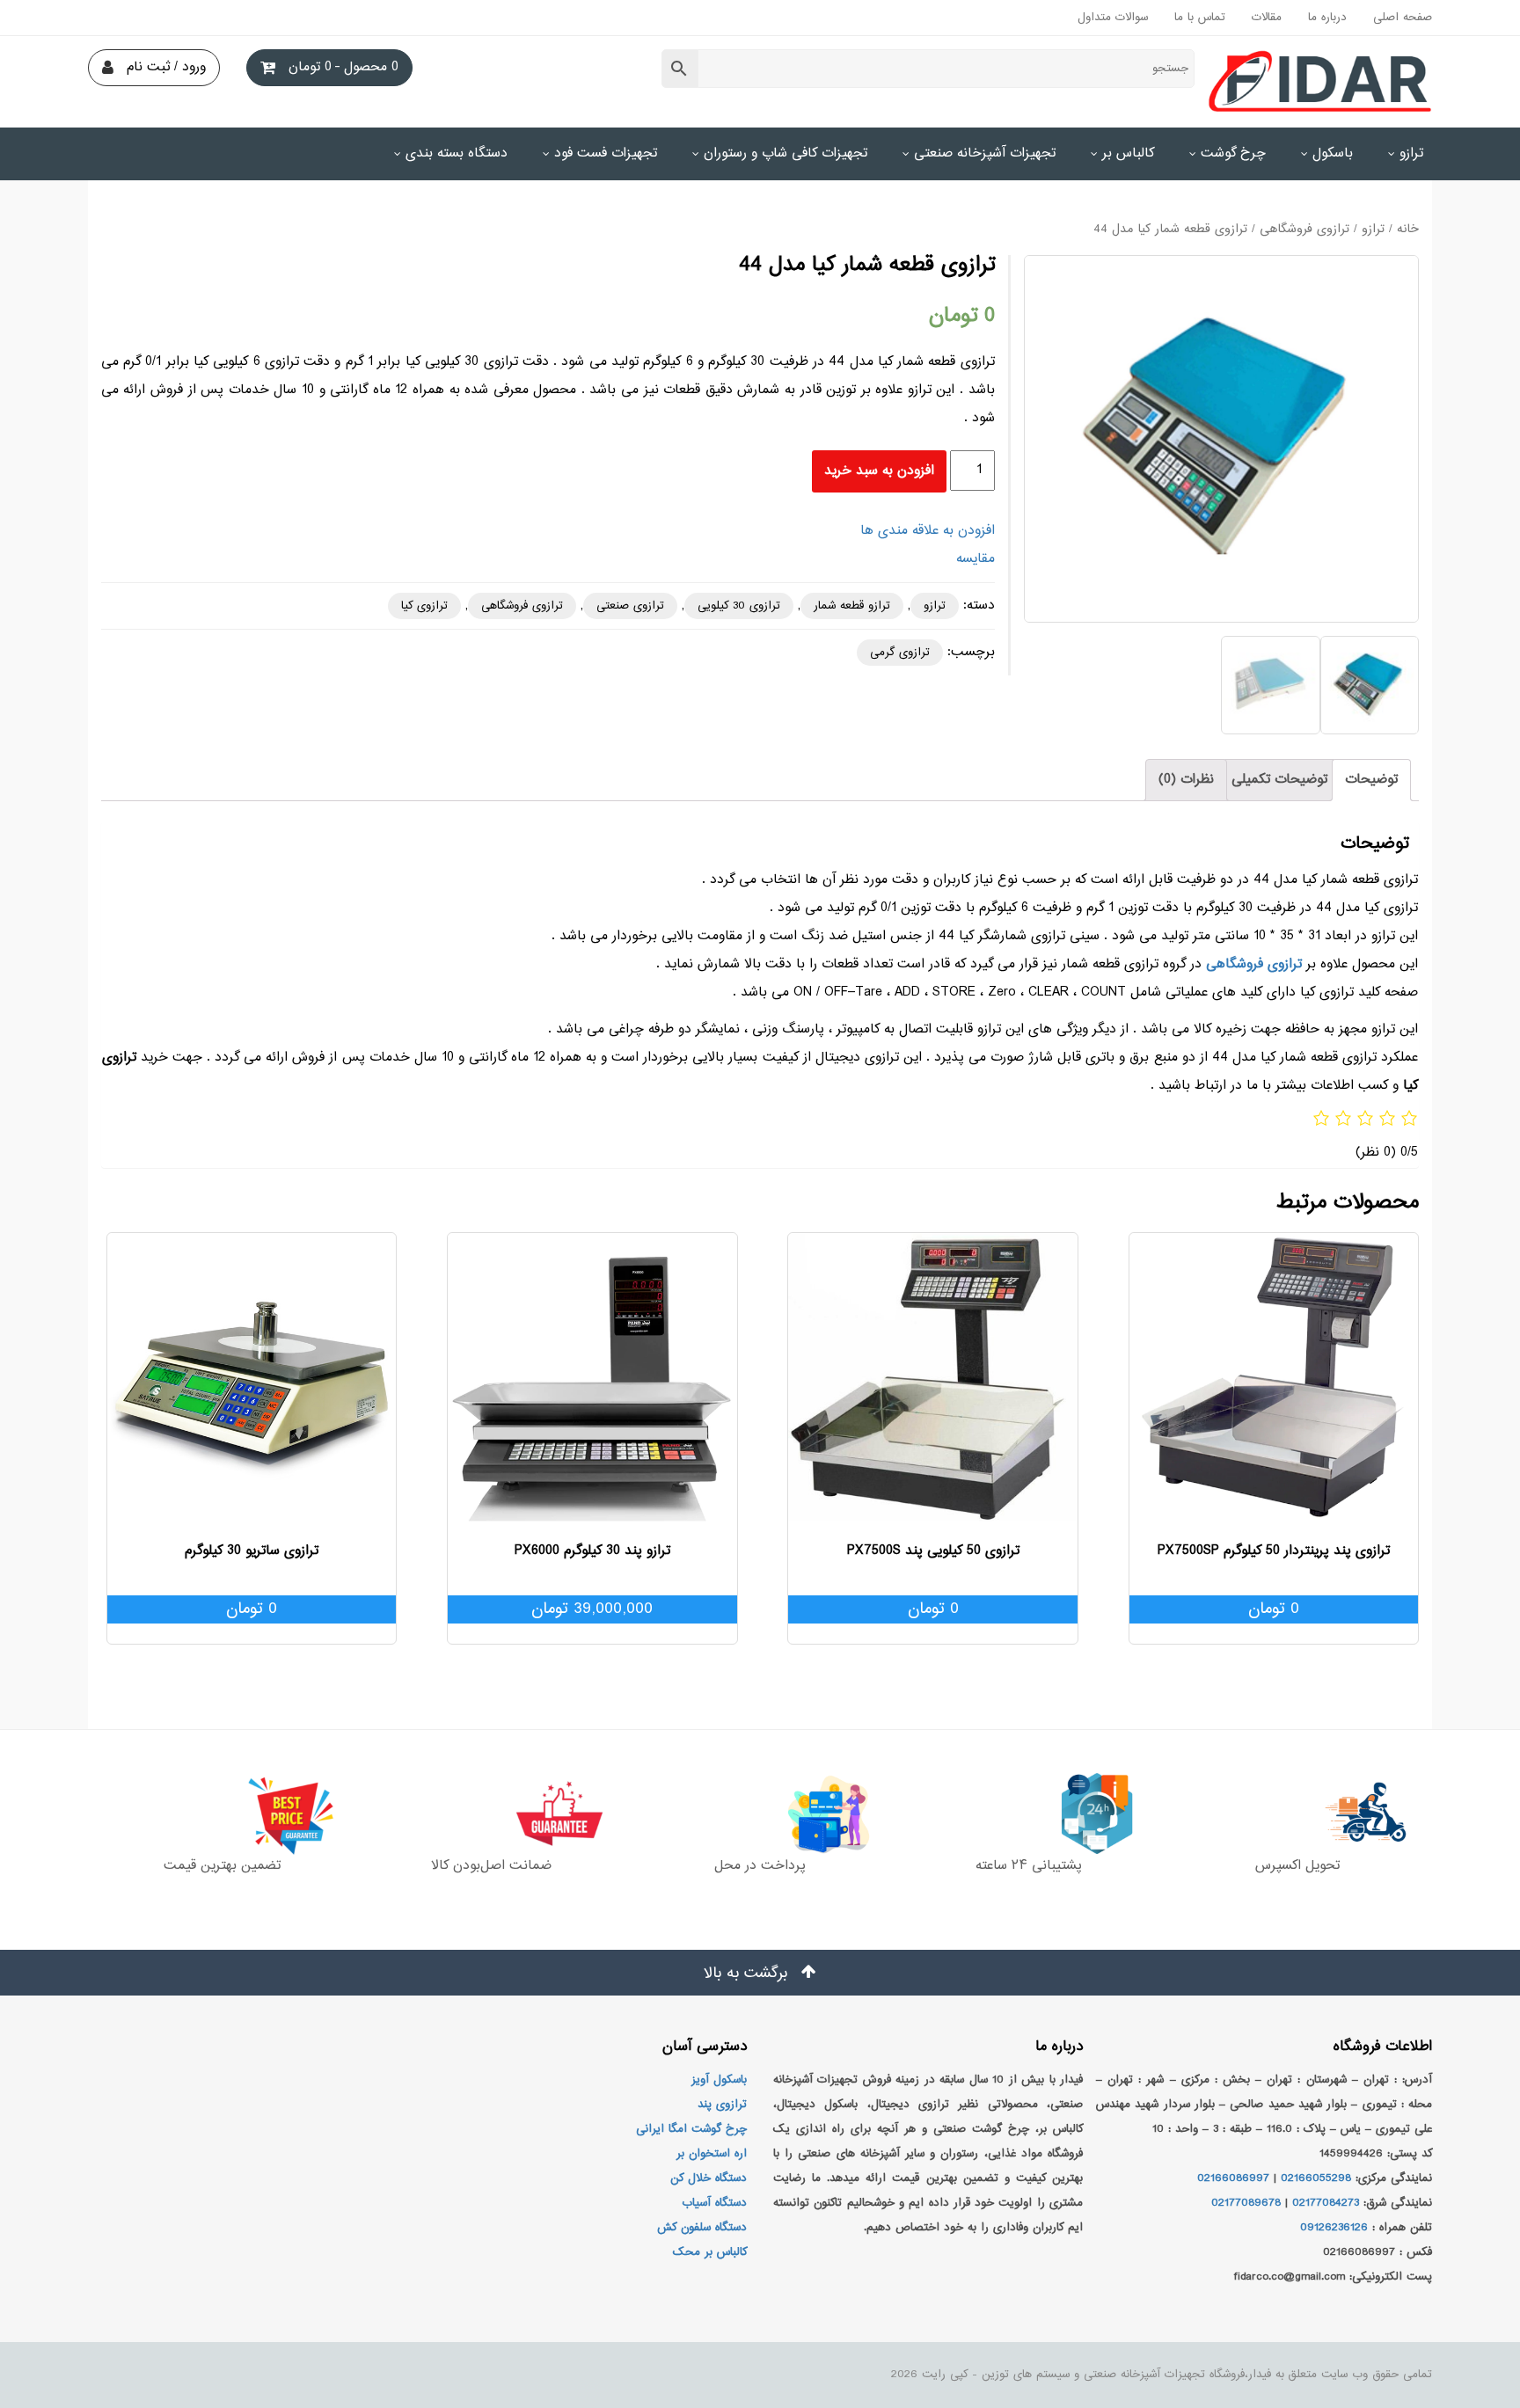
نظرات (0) (1186, 780)
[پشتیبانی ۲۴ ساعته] (1029, 1813)
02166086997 (1233, 2178)
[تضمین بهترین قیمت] (222, 1813)
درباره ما (1327, 18)
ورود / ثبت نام (166, 67)
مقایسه (976, 559)
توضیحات (1371, 780)
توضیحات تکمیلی (1279, 780)
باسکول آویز (719, 2080)
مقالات (1267, 18)
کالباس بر (1128, 153)
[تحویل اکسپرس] (1298, 1813)
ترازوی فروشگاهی (1304, 230)
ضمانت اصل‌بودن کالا (491, 1866)
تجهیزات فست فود (606, 153)
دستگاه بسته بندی (457, 153)
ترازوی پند (722, 2105)
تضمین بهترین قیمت (222, 1866)
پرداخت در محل (760, 1866)
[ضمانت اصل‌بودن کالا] (491, 1813)
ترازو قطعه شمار (852, 606)
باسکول (1333, 153)
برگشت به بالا (748, 1974)
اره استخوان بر (712, 2154)
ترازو (1411, 153)
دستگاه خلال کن (709, 2178)
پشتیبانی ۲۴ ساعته (1029, 1866)
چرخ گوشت (1233, 153)
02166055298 (1316, 2178)
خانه (1408, 230)
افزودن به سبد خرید (879, 471)
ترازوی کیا (424, 606)
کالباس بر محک (710, 2252)
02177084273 (1326, 2203)
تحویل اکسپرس (1297, 1866)
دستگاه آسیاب (714, 2203)
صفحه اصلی (1403, 18)
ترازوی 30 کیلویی (739, 606)
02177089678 (1246, 2203)
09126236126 (1334, 2228)
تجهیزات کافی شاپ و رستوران (786, 153)
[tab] (1371, 780)
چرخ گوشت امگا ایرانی (691, 2129)
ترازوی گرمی (900, 653)
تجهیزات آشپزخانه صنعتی (985, 153)
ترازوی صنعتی (630, 606)
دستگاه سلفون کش (702, 2228)
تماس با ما (1200, 18)
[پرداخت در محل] (760, 1813)
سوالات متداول (1113, 18)
